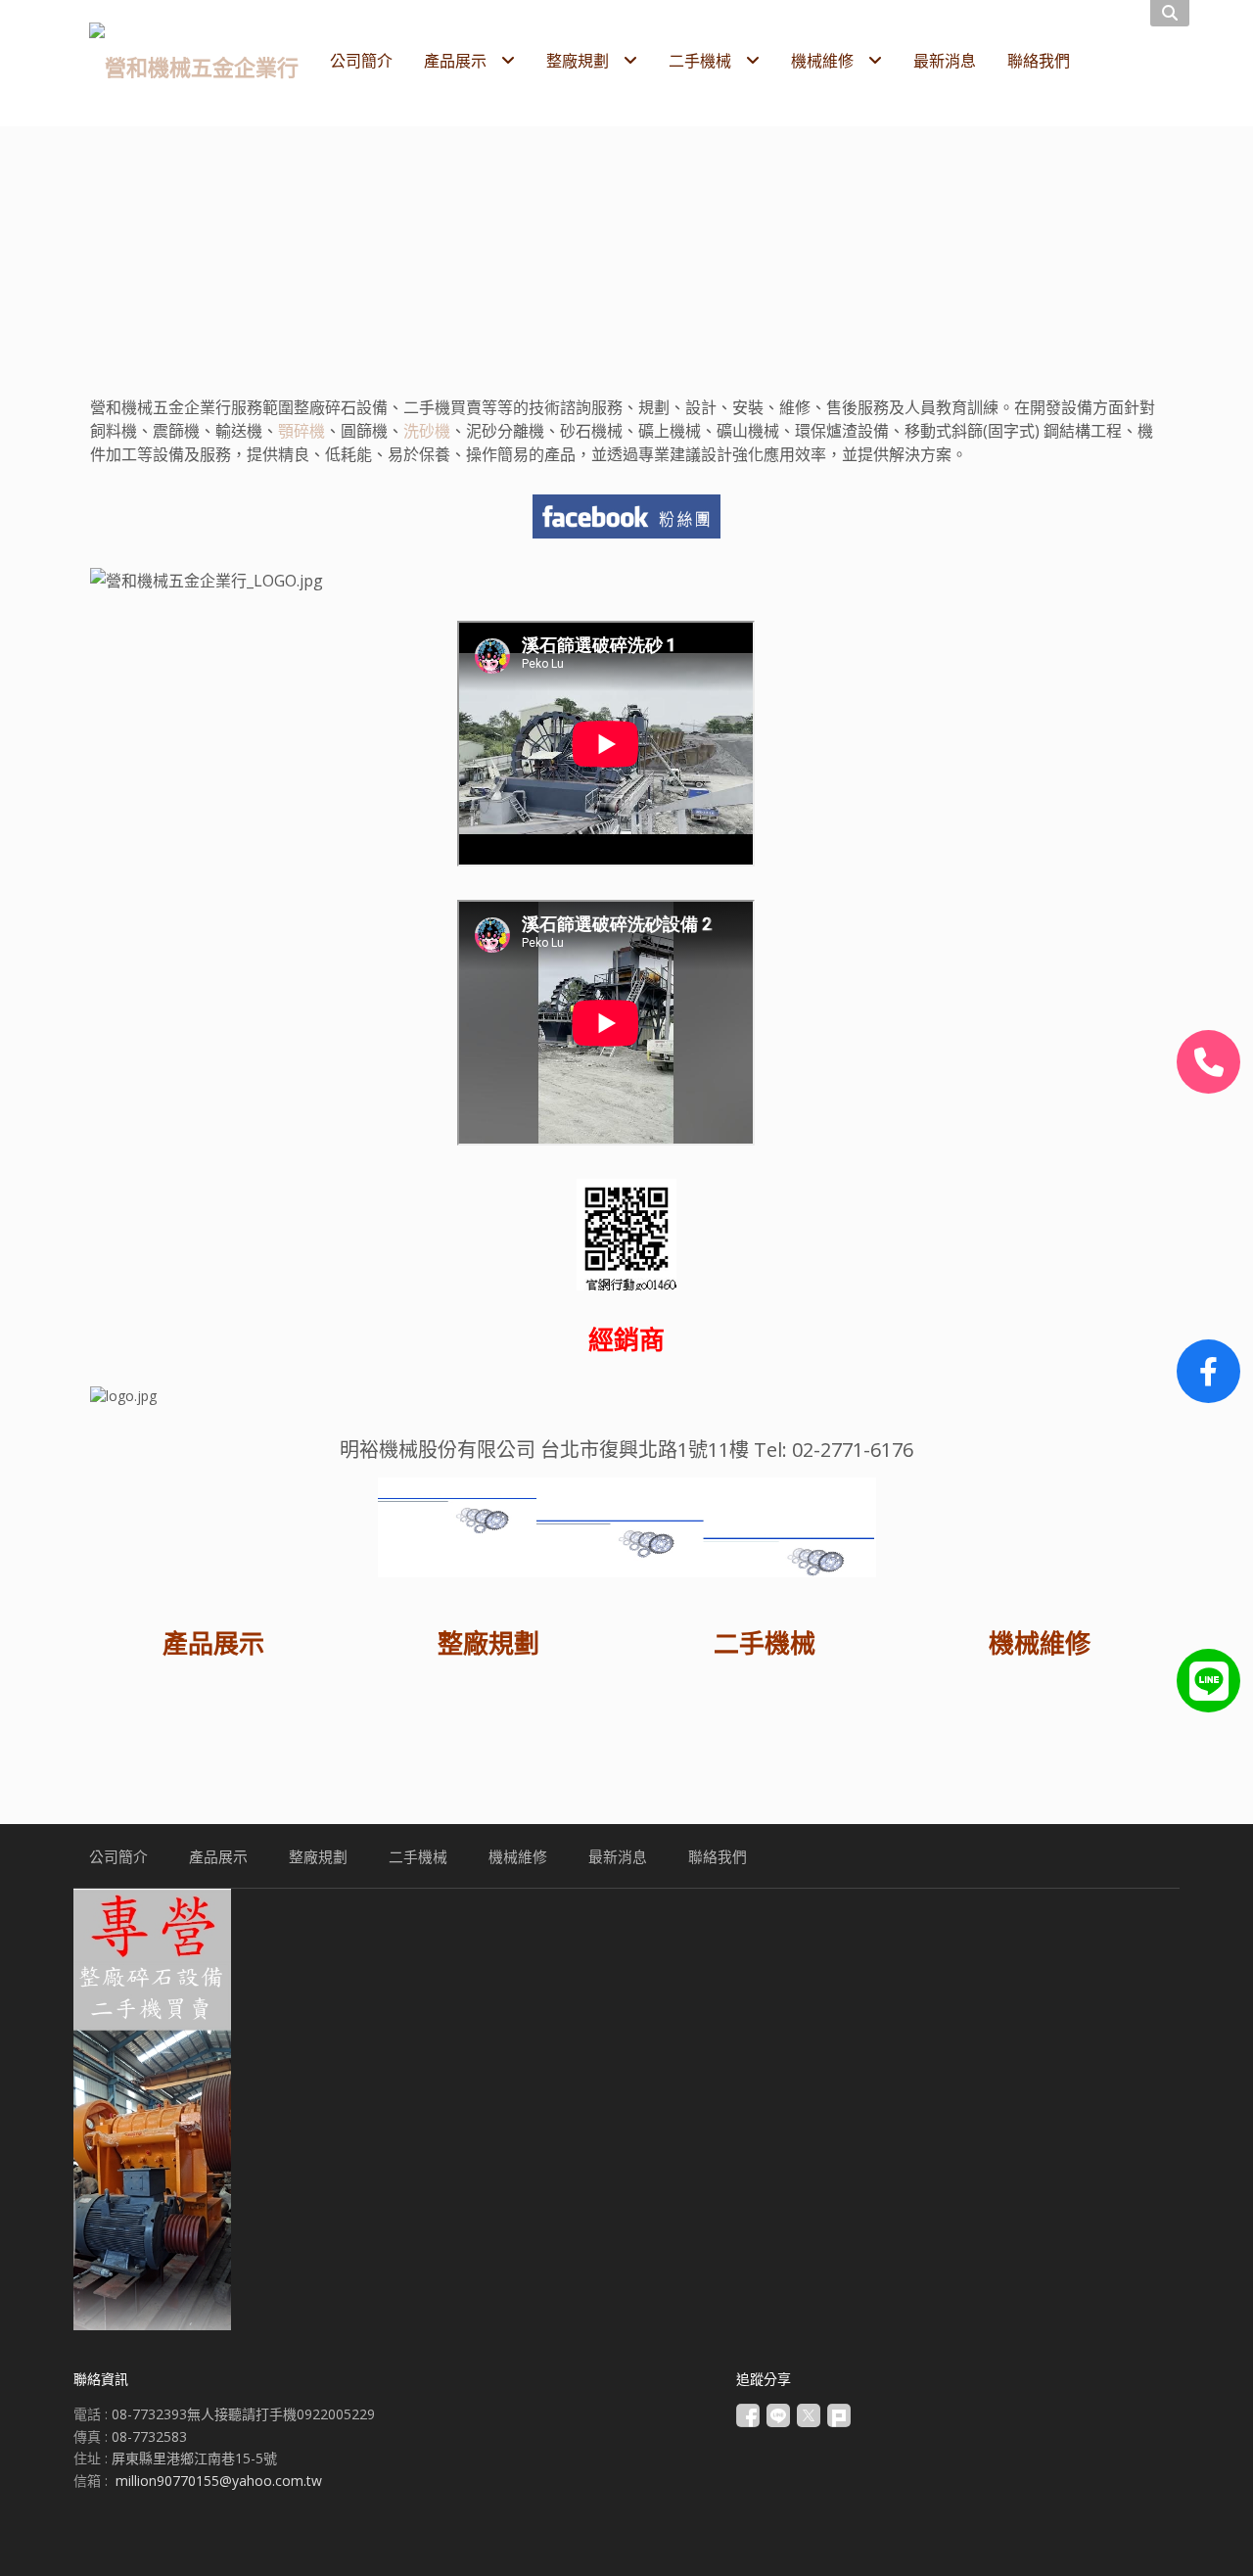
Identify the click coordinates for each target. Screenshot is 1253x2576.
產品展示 (213, 1643)
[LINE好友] (1208, 1681)
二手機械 (765, 1643)
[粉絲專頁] (1208, 1371)
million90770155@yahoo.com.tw (219, 2481)
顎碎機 (302, 431)
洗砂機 (427, 431)
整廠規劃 (488, 1643)
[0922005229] (1208, 1062)
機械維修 (1040, 1643)
